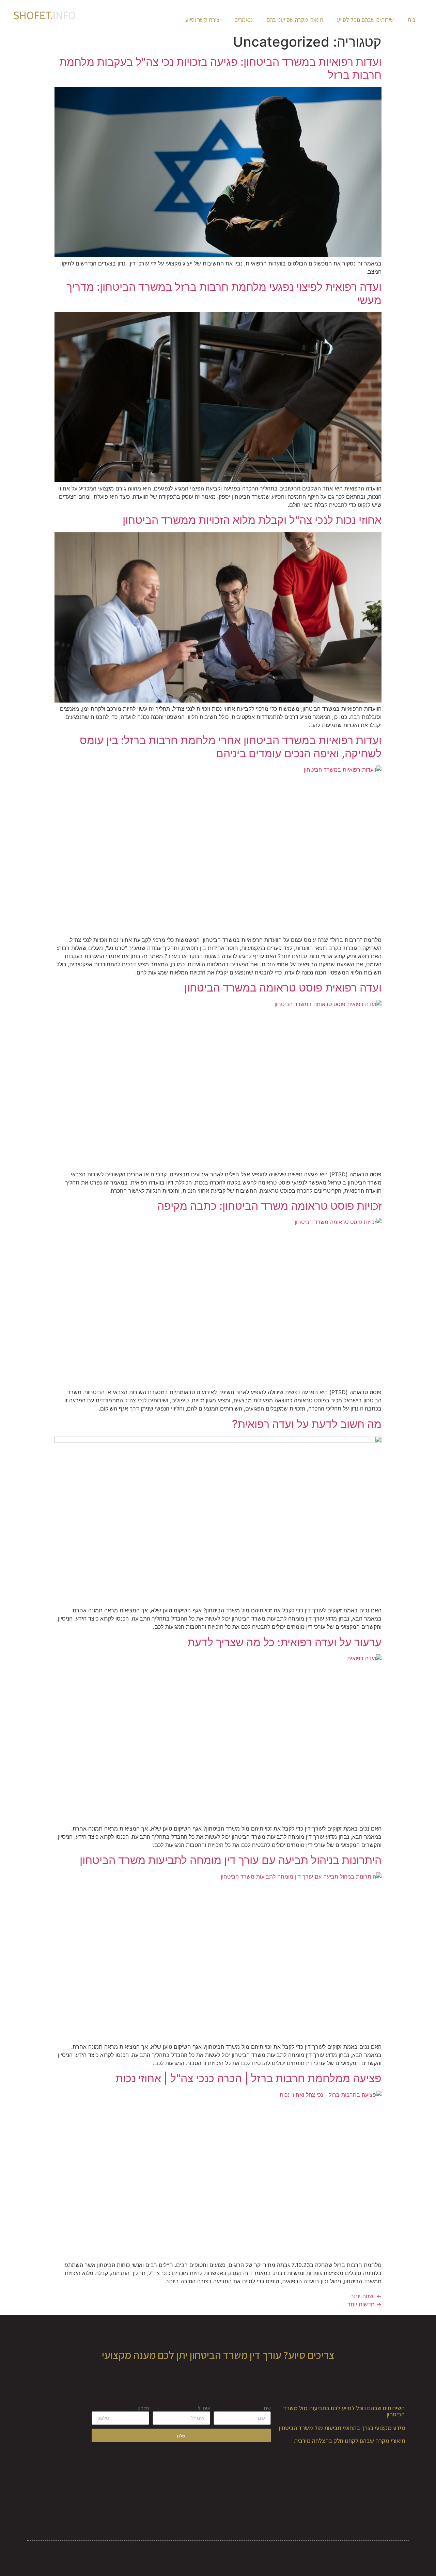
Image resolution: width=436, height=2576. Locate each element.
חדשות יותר (364, 2304)
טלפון (144, 2409)
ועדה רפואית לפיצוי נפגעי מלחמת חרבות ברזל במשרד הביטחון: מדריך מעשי (224, 293)
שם (267, 2409)
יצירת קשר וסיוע (203, 20)
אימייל (204, 2409)
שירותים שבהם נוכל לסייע (365, 20)
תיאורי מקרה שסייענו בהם (295, 20)
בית (411, 20)
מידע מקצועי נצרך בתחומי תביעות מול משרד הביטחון (342, 2428)
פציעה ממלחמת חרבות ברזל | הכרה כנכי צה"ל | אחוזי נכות (248, 2078)
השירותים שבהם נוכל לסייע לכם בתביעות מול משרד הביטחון (344, 2411)
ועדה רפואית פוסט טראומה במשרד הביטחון (283, 988)
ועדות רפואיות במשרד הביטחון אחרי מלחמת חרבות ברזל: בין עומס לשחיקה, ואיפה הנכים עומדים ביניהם (231, 747)
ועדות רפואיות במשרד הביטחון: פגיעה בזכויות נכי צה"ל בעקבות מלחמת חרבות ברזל (220, 68)
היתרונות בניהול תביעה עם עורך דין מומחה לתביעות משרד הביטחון (231, 1860)
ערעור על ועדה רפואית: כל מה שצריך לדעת (284, 1642)
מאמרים (244, 20)
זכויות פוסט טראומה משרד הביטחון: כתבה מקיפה (269, 1206)
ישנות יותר (366, 2296)
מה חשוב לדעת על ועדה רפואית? (307, 1424)
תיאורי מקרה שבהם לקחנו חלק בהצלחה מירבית (350, 2441)
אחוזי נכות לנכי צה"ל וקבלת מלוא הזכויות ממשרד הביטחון (252, 520)
